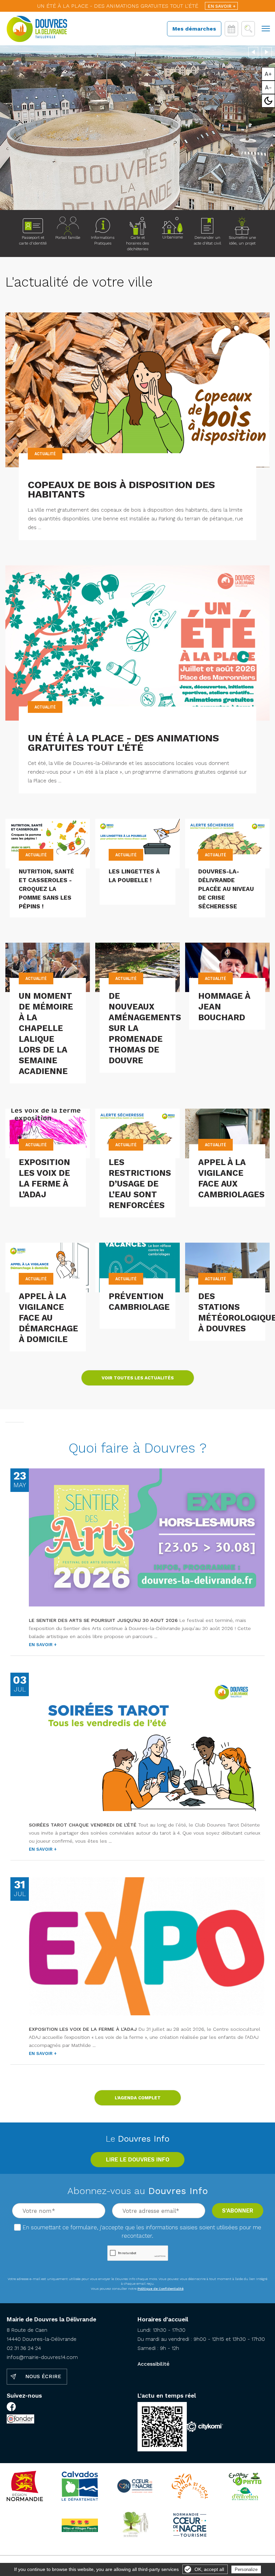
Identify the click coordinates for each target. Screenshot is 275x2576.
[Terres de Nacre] (190, 2525)
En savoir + (222, 6)
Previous (253, 51)
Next (267, 51)
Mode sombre (268, 101)
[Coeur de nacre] (135, 2486)
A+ (268, 74)
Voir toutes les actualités (138, 1378)
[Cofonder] (20, 2420)
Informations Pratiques (103, 240)
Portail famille (68, 238)
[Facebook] (11, 2408)
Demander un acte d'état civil (207, 240)
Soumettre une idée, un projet (242, 240)
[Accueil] (37, 29)
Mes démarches (194, 29)
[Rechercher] (248, 29)
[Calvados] (80, 2486)
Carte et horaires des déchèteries (137, 243)
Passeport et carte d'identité (33, 240)
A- (268, 87)
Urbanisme (173, 237)
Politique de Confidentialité (160, 2289)
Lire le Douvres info (138, 2159)
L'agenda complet (138, 2098)
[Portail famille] (68, 226)
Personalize (246, 2569)
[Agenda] (231, 29)
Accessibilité (153, 2364)
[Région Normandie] (25, 2486)
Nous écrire (43, 2376)
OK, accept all (209, 2569)
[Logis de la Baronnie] (135, 2525)
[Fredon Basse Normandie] (245, 2486)
